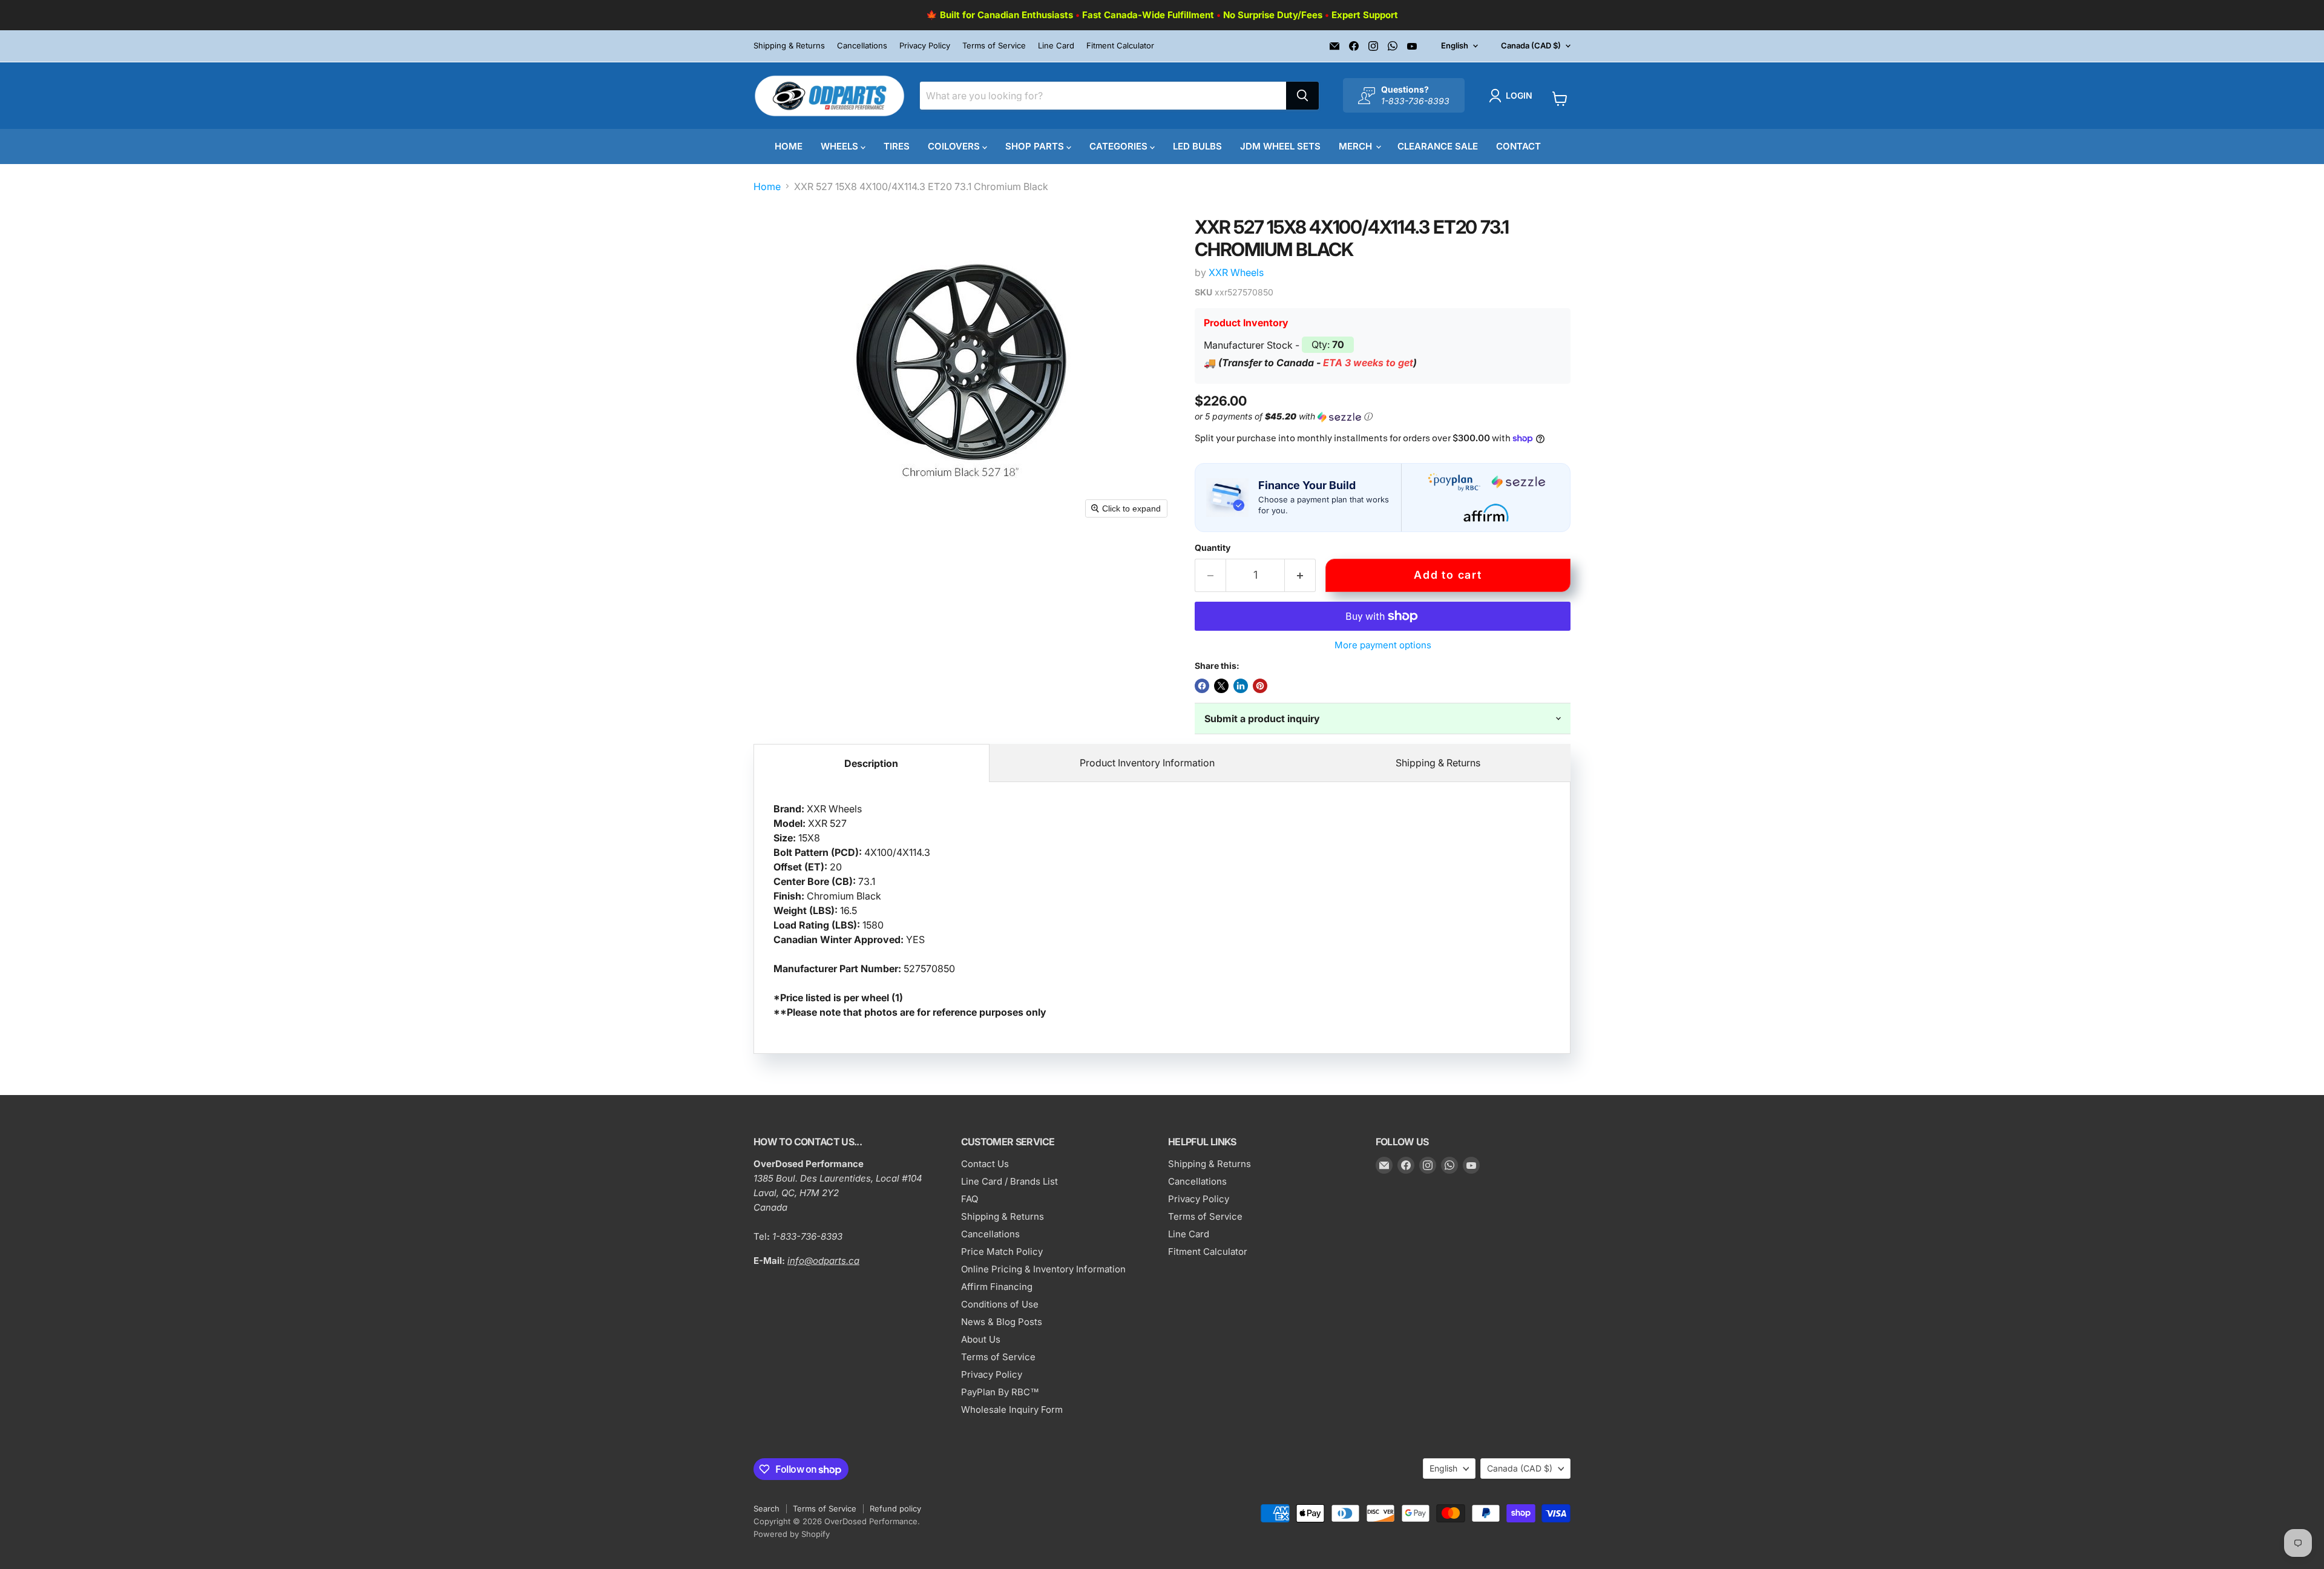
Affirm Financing (997, 1287)
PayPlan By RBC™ (1000, 1392)
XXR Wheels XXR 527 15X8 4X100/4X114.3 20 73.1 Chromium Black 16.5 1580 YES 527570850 (910, 910)
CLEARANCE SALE (1438, 146)
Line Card (1056, 46)
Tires (897, 146)
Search (766, 1508)
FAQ (970, 1199)
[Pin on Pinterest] (1260, 686)
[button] (1513, 96)
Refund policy (895, 1508)
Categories (1120, 146)
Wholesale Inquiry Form (1012, 1409)
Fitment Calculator (1120, 46)
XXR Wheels (1236, 272)
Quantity (1213, 548)
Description (871, 763)
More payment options (1383, 645)
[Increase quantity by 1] (1300, 575)
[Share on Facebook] (1202, 686)
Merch (1357, 146)
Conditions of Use (1000, 1304)
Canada (1531, 45)
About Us (981, 1339)
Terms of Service (994, 46)
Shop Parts (1036, 146)
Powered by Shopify (792, 1534)
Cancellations (862, 46)
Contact (1518, 146)
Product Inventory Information (1147, 763)
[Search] (1302, 96)
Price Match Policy (1002, 1252)
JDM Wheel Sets (1280, 146)
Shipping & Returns (789, 46)
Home (789, 146)
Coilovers (955, 146)
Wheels (841, 146)
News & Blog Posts (1002, 1322)
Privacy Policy (925, 46)
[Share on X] (1221, 686)
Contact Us (985, 1164)
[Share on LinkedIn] (1241, 686)
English (1455, 45)
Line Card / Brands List (1009, 1181)
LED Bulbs (1197, 146)
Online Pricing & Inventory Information (1043, 1269)
